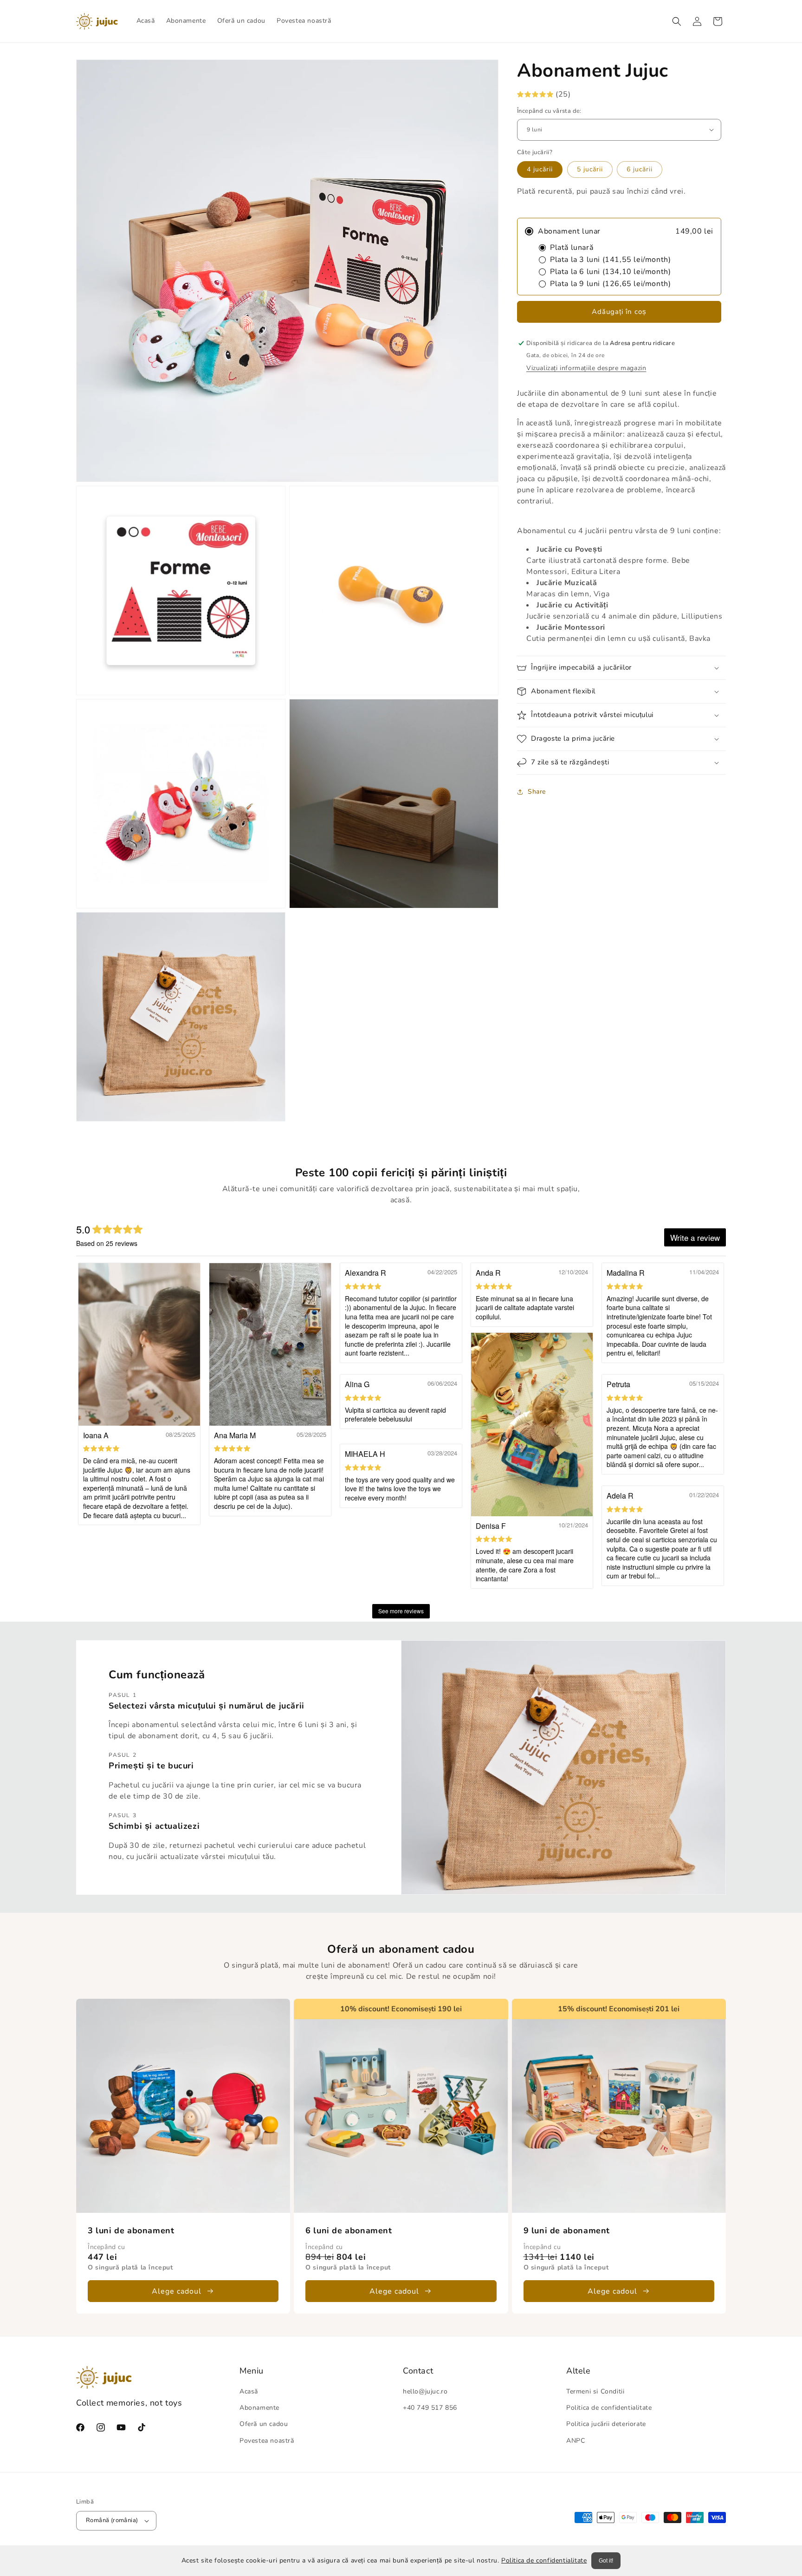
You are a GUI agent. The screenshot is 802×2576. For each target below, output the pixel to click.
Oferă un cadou (264, 2424)
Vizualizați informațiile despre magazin (586, 368)
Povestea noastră (267, 2441)
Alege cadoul (177, 2291)
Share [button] (537, 792)
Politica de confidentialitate (544, 2560)
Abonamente (259, 2408)
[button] (677, 21)
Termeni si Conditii (595, 2391)
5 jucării (590, 169)
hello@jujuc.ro (425, 2391)
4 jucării (540, 169)
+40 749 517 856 (430, 2408)
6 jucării (640, 169)
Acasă (249, 2391)
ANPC (576, 2441)
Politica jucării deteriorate (606, 2424)
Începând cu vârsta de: (549, 111)
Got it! (606, 2561)
